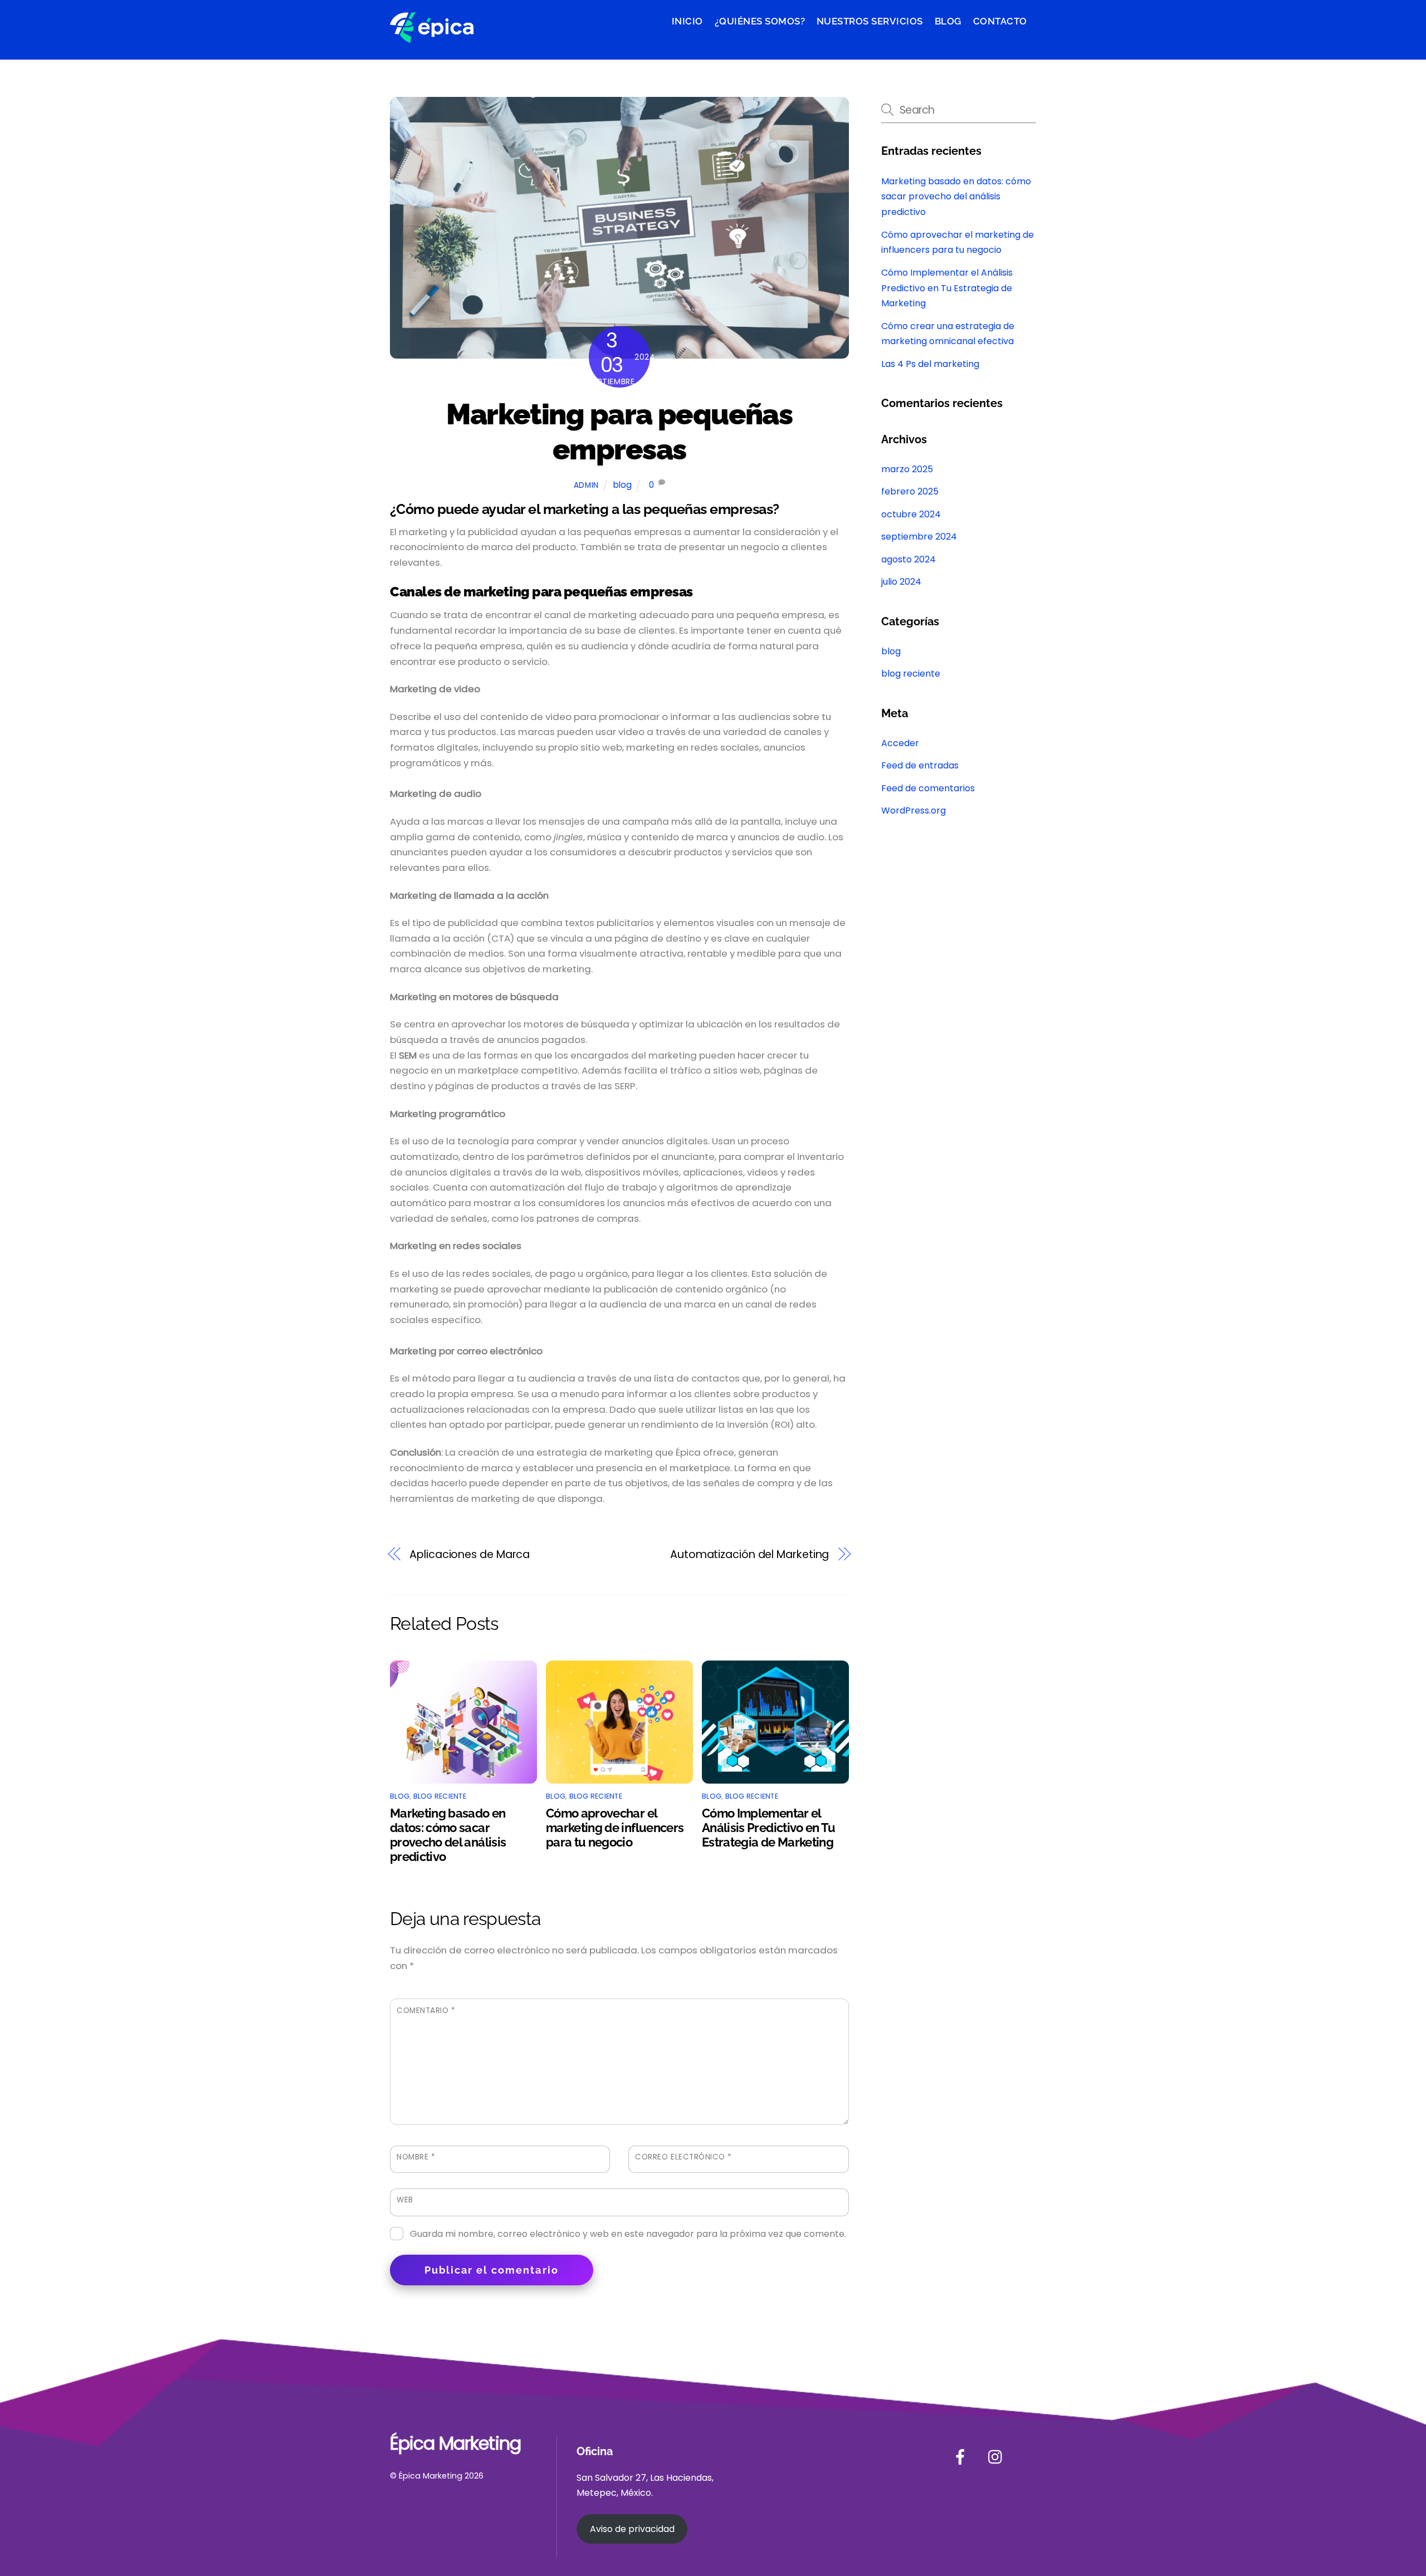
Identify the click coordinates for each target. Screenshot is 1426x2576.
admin (586, 485)
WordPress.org (914, 810)
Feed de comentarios (928, 788)
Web (405, 2200)
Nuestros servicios (870, 21)
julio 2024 (901, 582)
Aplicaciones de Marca (471, 1554)
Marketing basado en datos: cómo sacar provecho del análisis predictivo (448, 1835)
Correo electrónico (683, 2157)
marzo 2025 (907, 469)
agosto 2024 (909, 559)
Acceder (900, 743)
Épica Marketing (431, 2476)
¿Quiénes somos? (760, 21)
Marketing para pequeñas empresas (619, 432)
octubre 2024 (911, 514)
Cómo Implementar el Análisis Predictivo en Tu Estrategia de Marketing (769, 1828)
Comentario (426, 2011)
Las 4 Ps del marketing (930, 364)
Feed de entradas (920, 765)
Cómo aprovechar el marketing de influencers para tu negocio (615, 1828)
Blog (948, 21)
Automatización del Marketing (749, 1554)
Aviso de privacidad (632, 2529)
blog (622, 485)
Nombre (416, 2157)
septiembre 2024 (919, 537)
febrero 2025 (910, 491)
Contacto (1000, 21)
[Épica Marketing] (432, 36)
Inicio (687, 21)
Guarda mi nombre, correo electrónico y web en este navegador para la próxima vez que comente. (628, 2233)
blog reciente (440, 1796)
